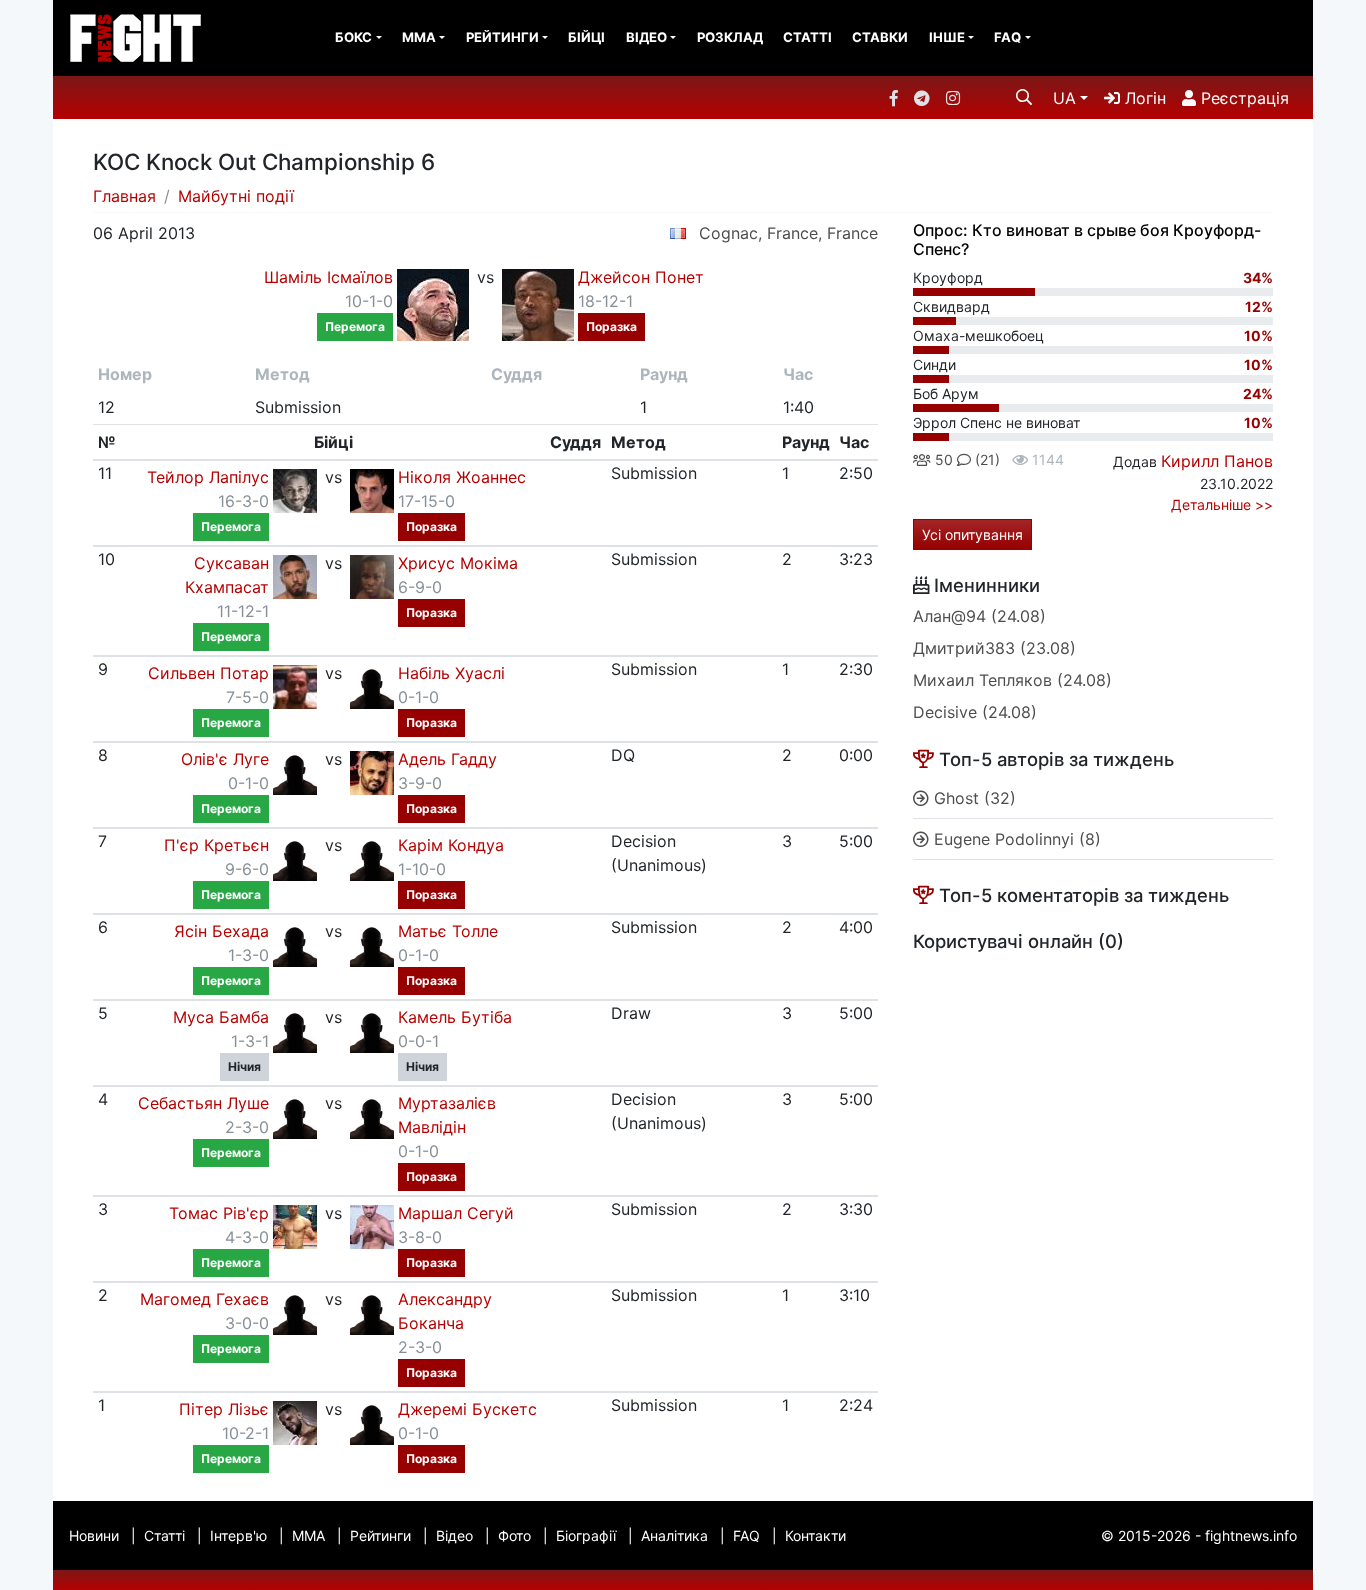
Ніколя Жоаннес (462, 477)
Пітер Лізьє (224, 1409)
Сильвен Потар (208, 673)
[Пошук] (1024, 97)
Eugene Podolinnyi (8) (1015, 839)
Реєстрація (1242, 98)
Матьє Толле (448, 931)
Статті (807, 37)
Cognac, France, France (788, 233)
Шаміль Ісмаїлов (328, 277)
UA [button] (1064, 98)
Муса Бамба (221, 1017)
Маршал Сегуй (456, 1213)
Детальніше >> (1222, 504)
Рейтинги (502, 37)
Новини (94, 1535)
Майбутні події (236, 196)
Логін (1143, 98)
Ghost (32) (972, 798)
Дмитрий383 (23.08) (994, 648)
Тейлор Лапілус (208, 477)
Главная (124, 196)
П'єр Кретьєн (216, 845)
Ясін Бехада (221, 931)
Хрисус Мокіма (458, 563)
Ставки (880, 37)
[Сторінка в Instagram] (953, 98)
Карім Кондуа (451, 845)
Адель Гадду (447, 759)
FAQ (1007, 37)
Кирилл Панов (1217, 461)
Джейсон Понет (641, 277)
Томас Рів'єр (219, 1213)
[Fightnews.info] (135, 38)
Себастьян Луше (203, 1103)
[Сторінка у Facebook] (894, 98)
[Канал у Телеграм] (922, 98)
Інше (947, 37)
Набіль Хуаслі (451, 673)
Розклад (730, 37)
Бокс (353, 37)
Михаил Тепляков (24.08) (1012, 680)
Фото (514, 1535)
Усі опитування (972, 534)
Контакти (815, 1535)
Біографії (586, 1535)
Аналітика (674, 1535)
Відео (646, 37)
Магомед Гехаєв (204, 1299)
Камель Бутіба (455, 1017)
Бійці (586, 37)
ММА (419, 37)
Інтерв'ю (238, 1535)
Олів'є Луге (225, 759)
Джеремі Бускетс (467, 1409)
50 (942, 459)
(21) (985, 459)
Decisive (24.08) (975, 712)
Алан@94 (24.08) (979, 616)
